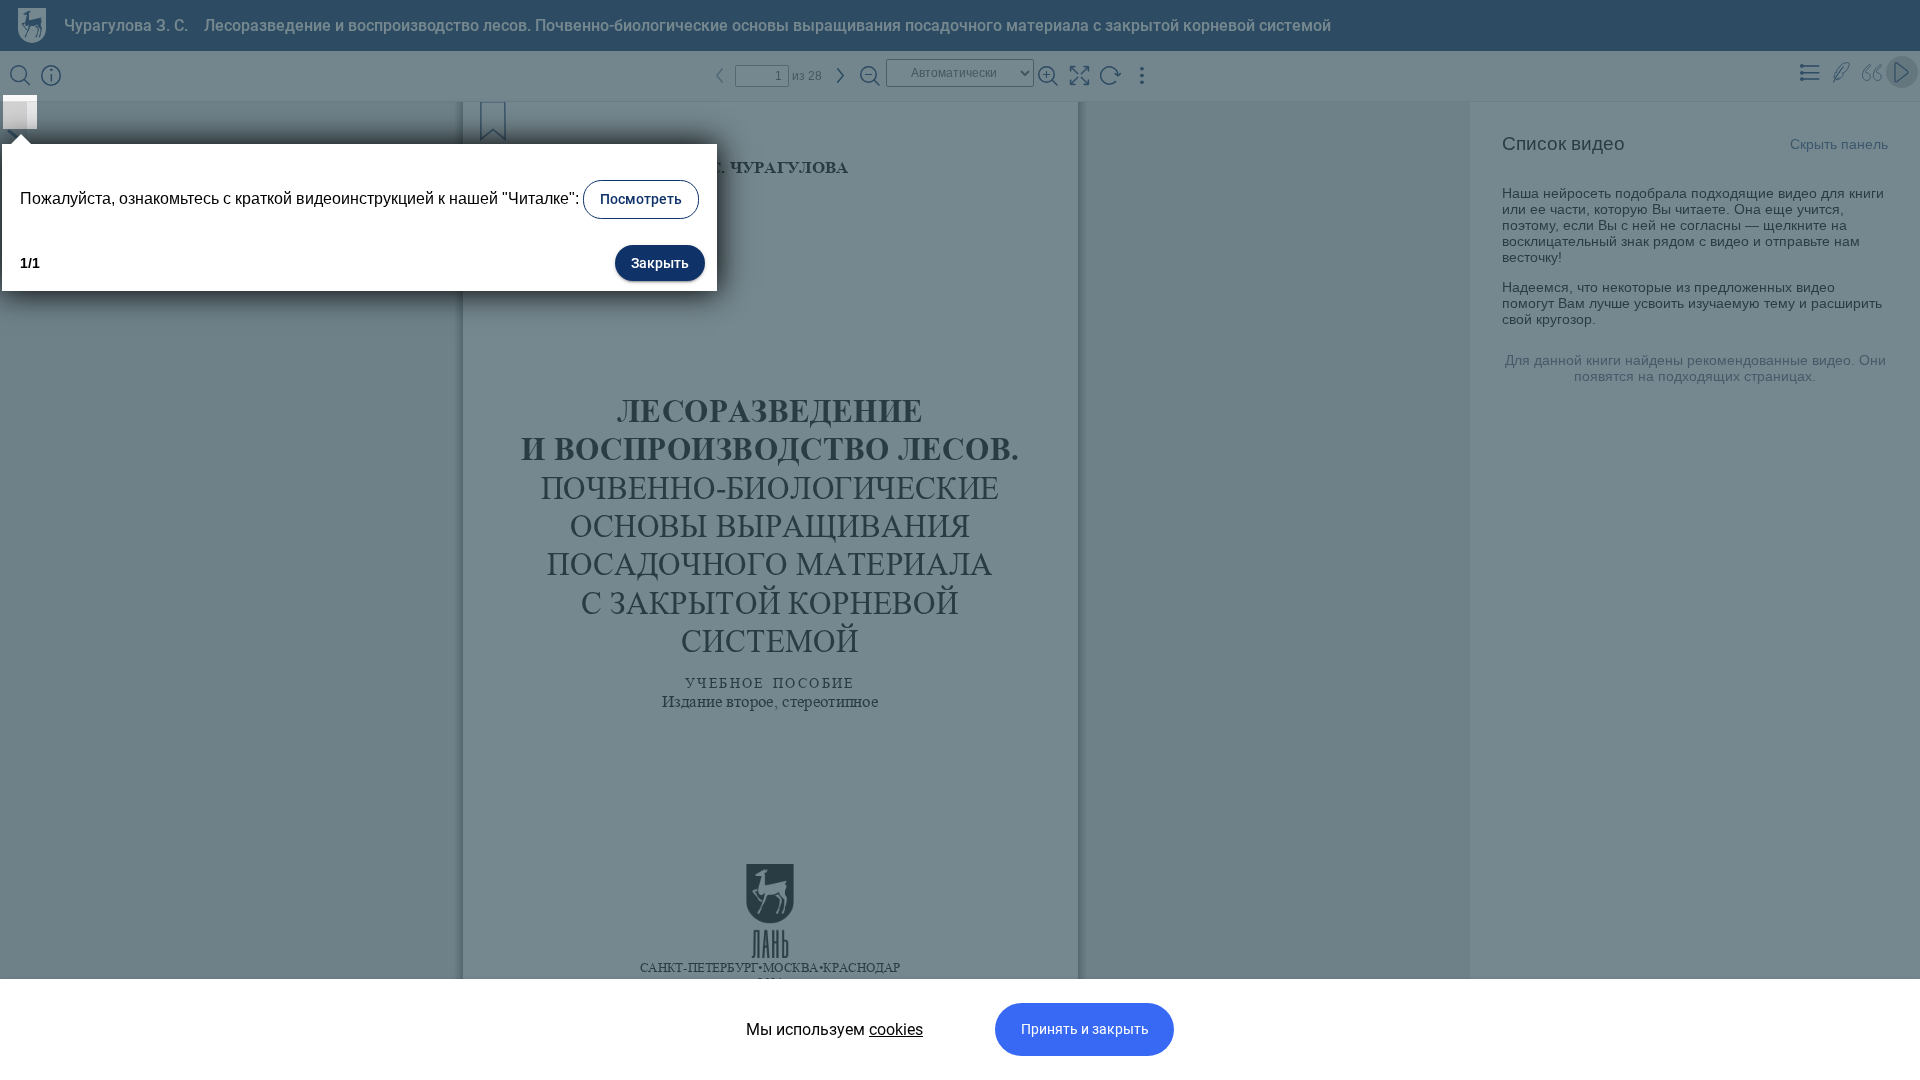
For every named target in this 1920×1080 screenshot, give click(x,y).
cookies (896, 1029)
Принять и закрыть (1085, 1029)
